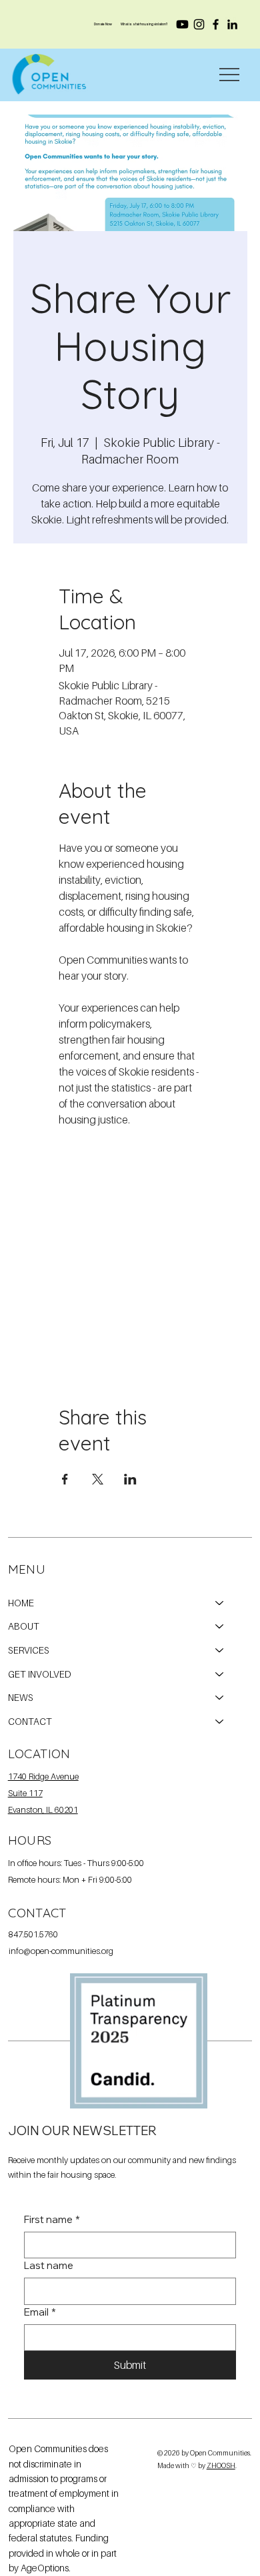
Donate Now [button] (103, 24)
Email (40, 2312)
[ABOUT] (220, 1626)
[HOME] (220, 1603)
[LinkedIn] (232, 24)
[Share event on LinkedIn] (130, 1479)
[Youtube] (182, 24)
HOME (21, 1603)
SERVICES (29, 1650)
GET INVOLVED (40, 1674)
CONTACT (30, 1721)
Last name (49, 2265)
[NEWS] (220, 1698)
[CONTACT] (220, 1722)
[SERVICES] (220, 1650)
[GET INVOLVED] (220, 1674)
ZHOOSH (221, 2465)
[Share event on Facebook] (65, 1479)
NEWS (21, 1697)
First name (52, 2219)
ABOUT (24, 1626)
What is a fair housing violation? (144, 24)
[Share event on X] (98, 1479)
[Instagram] (199, 24)
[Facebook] (216, 24)
